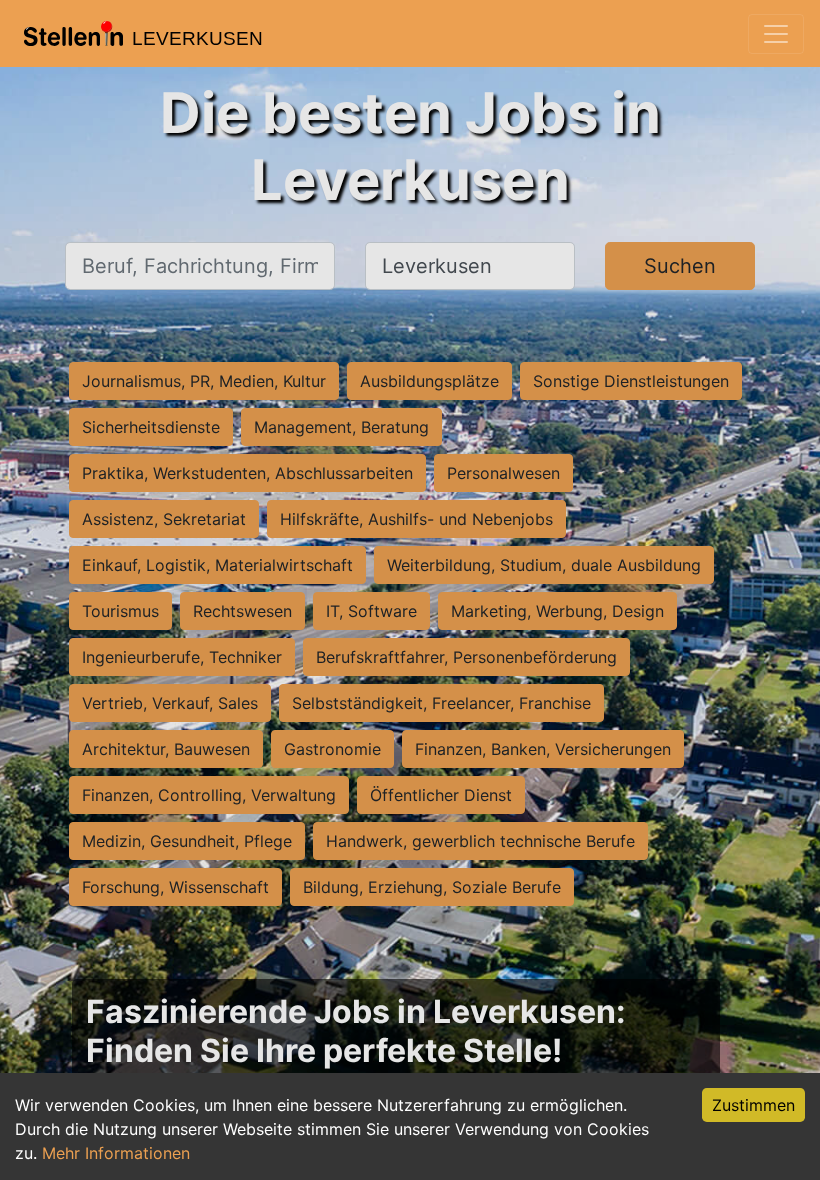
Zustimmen (753, 1105)
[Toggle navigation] (776, 34)
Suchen (680, 266)
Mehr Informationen (116, 1153)
